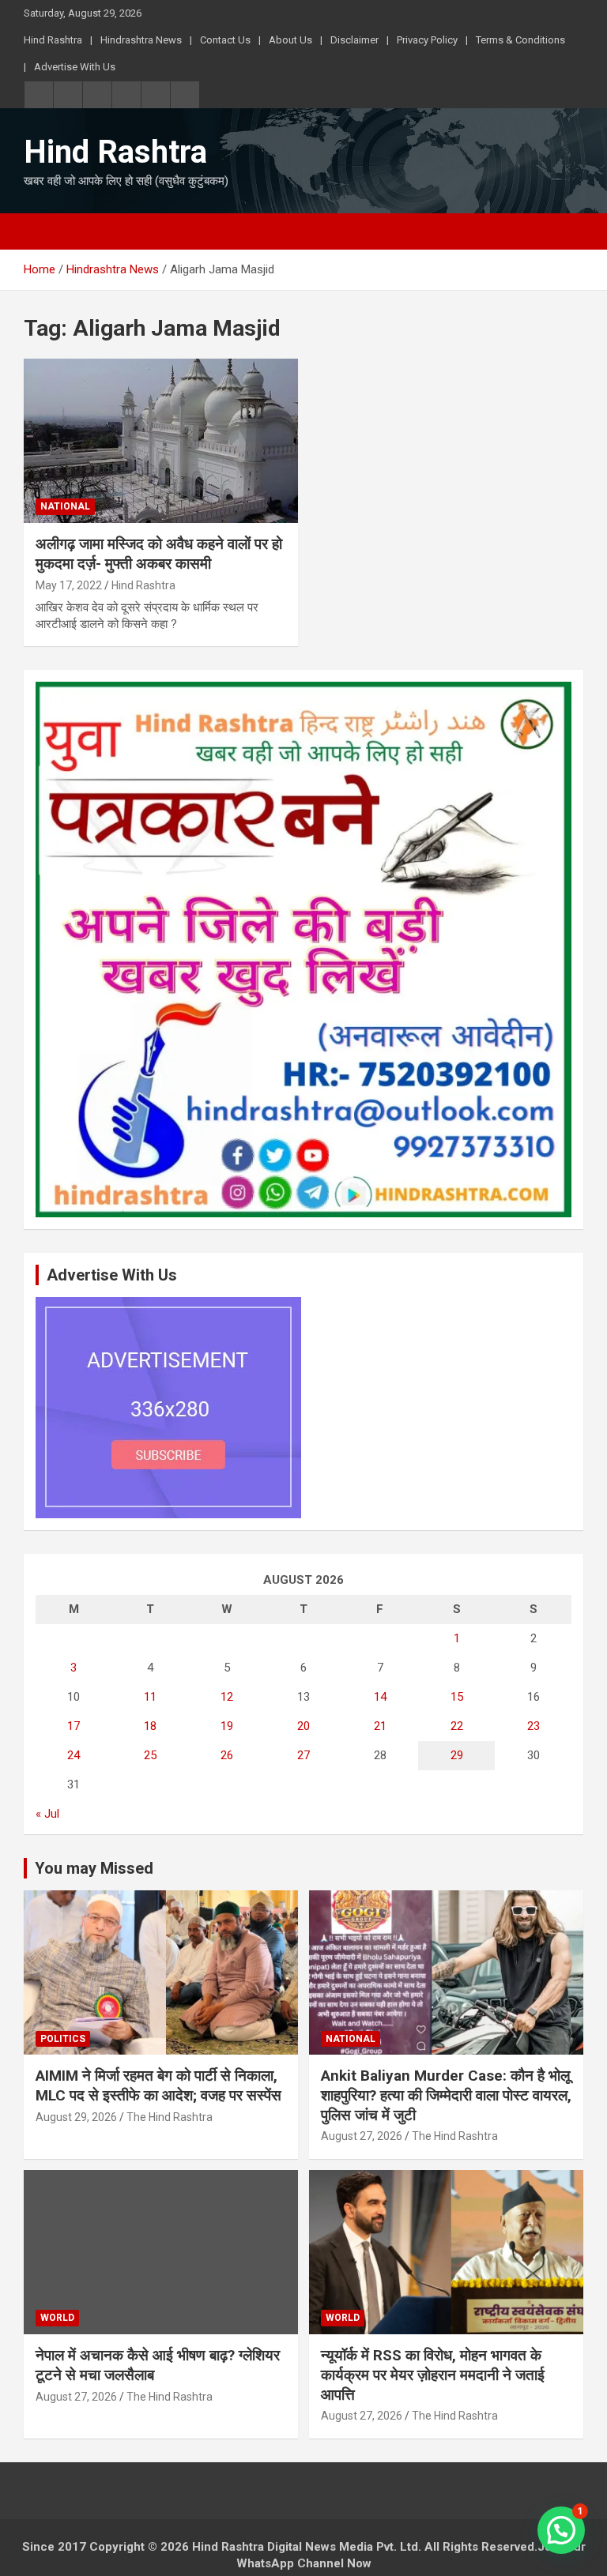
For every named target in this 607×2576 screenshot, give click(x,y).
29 (457, 1755)
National (65, 506)
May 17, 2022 (69, 585)
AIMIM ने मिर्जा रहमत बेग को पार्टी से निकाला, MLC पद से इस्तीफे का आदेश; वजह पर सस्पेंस (158, 2085)
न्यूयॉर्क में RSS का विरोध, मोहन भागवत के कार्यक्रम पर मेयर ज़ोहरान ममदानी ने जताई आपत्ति (433, 2375)
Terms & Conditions (520, 40)
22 (457, 1726)
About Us (290, 40)
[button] (561, 2530)
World (57, 2318)
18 (150, 1726)
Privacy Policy (427, 40)
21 (380, 1726)
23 (533, 1726)
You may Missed (94, 1868)
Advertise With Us (75, 67)
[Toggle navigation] (43, 231)
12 (227, 1697)
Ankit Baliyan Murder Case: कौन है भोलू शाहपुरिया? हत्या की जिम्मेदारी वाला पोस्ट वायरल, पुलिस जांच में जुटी (446, 2095)
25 (150, 1755)
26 (227, 1755)
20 (303, 1726)
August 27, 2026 (362, 2136)
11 (150, 1697)
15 (457, 1697)
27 (303, 1755)
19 (227, 1726)
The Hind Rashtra (170, 2117)
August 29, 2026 (76, 2117)
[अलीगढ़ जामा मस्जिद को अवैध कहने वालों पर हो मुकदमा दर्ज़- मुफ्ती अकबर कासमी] (161, 440)
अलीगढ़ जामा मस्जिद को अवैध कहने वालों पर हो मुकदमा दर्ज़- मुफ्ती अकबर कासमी (159, 554)
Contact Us (225, 40)
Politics (63, 2039)
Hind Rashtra (53, 40)
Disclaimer (354, 40)
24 (74, 1755)
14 (380, 1697)
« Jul (47, 1814)
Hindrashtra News (141, 40)
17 (74, 1726)
